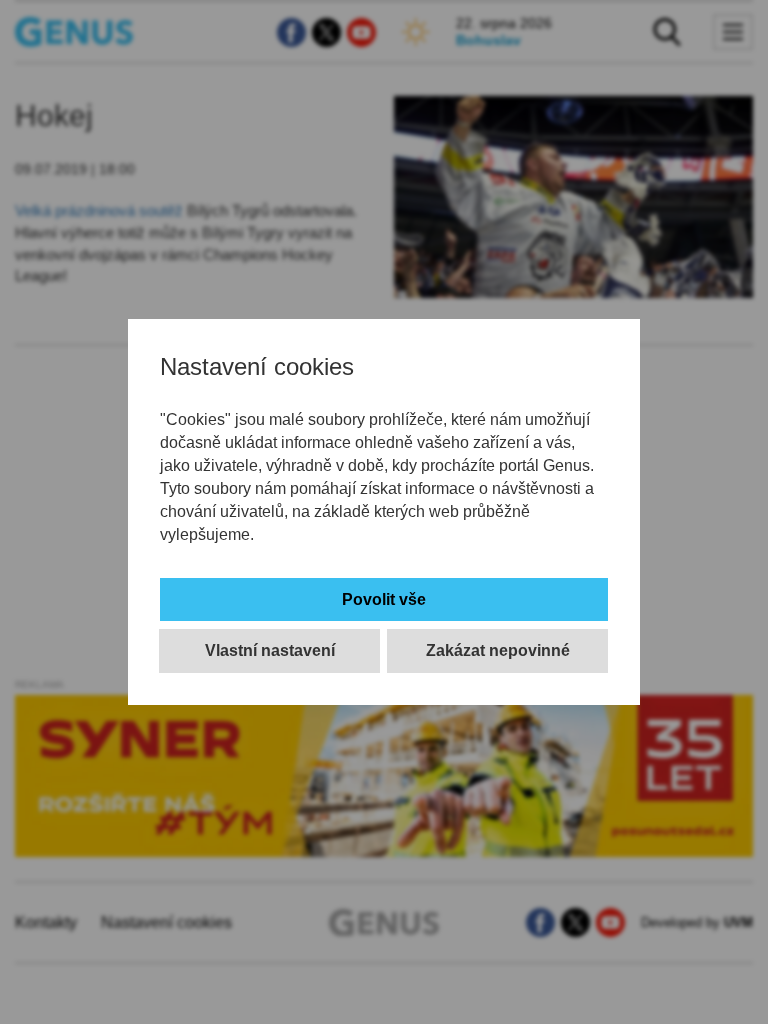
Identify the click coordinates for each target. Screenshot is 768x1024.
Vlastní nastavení (270, 650)
